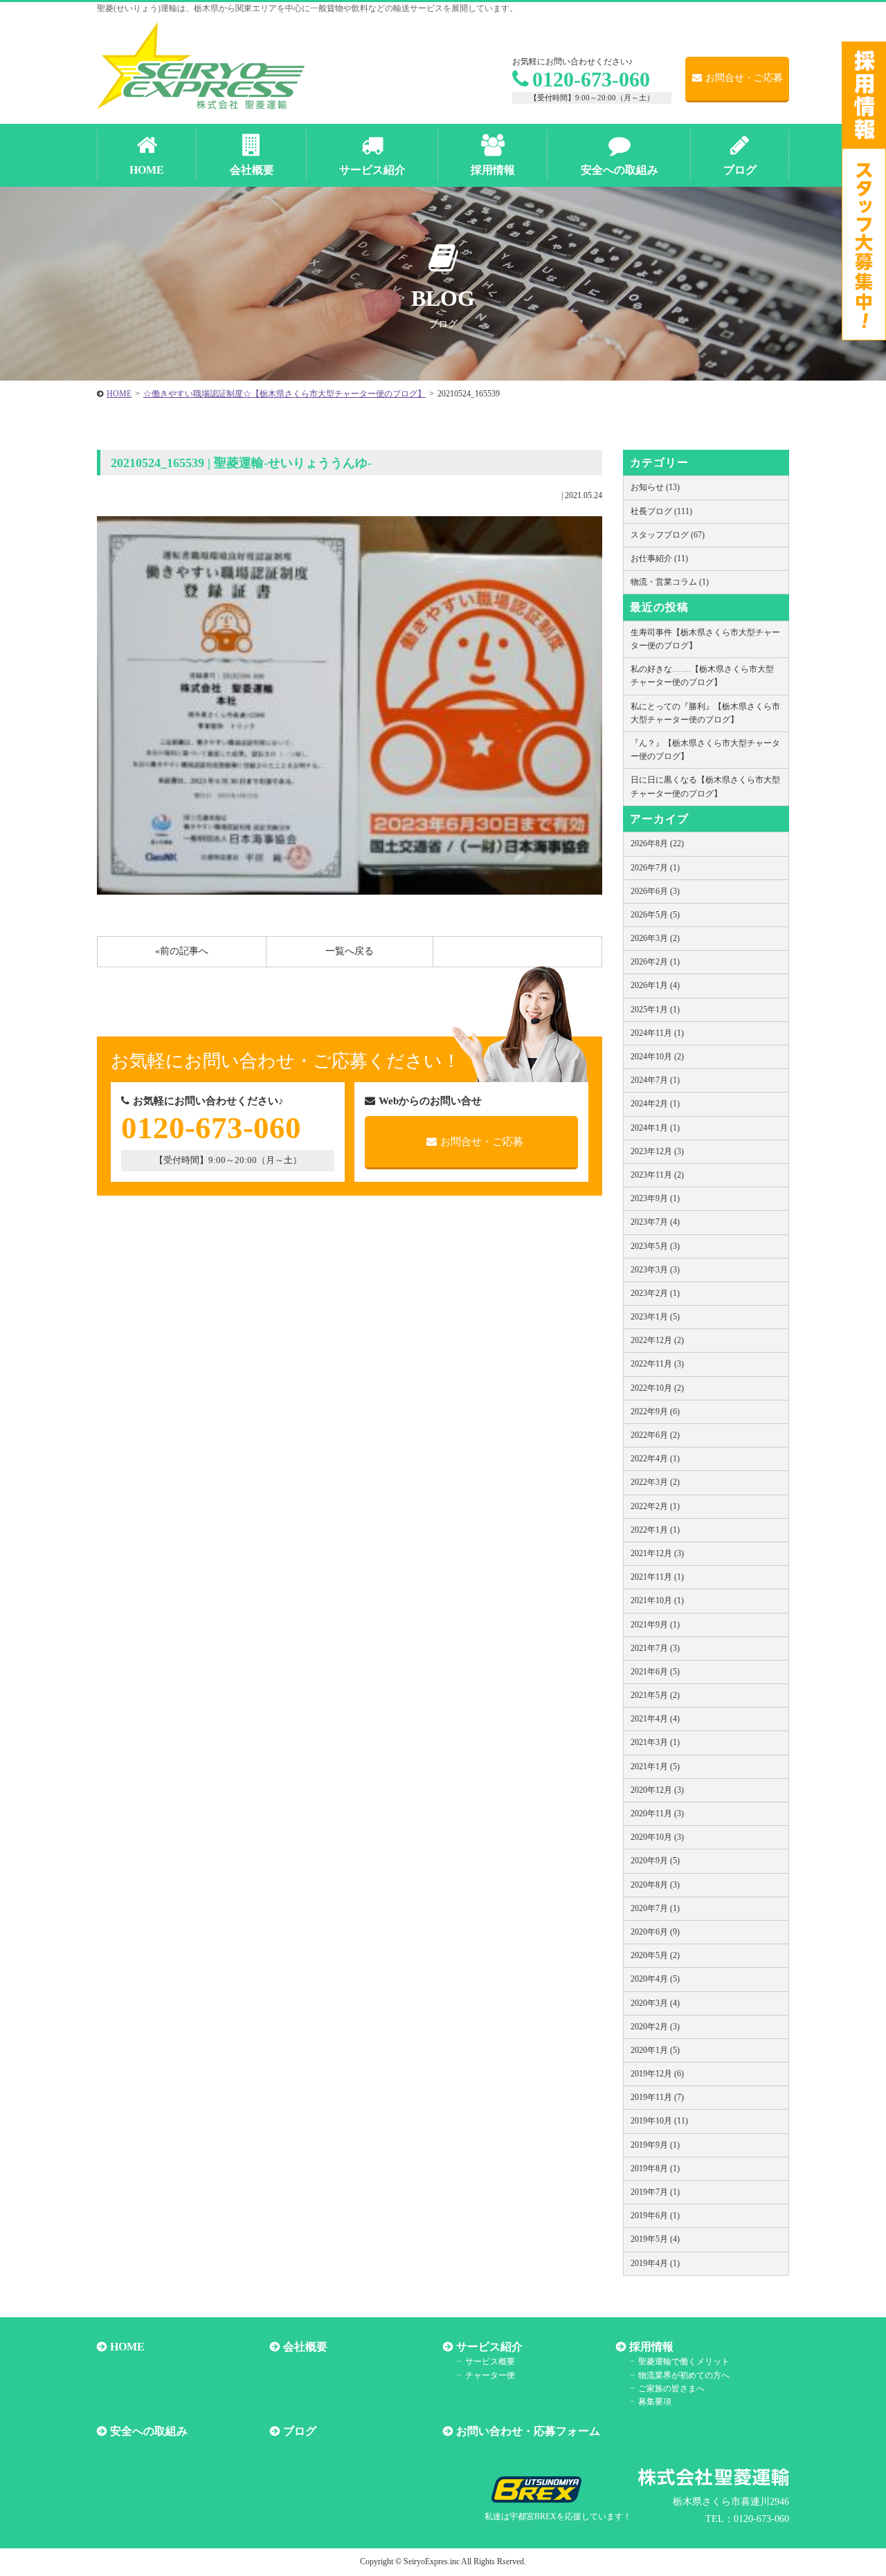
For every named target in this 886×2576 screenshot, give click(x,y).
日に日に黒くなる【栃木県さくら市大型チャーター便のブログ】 (705, 786)
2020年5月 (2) (655, 1955)
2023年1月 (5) (655, 1317)
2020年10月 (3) (657, 1837)
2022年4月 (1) (655, 1459)
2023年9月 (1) (655, 1198)
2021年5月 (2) (655, 1695)
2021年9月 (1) (655, 1625)
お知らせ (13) (655, 487)
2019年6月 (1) (655, 2216)
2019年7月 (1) (655, 2192)
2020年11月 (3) (657, 1814)
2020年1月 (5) (655, 2050)
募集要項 (655, 2402)
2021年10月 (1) (657, 1600)
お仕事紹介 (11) (659, 558)
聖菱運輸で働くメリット (684, 2362)
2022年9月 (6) (655, 1412)
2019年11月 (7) (657, 2097)
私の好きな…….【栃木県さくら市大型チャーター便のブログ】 (702, 676)
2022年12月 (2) (657, 1340)
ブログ (300, 2431)
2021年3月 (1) (655, 1742)
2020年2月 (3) (655, 2027)
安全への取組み (149, 2431)
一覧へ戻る (350, 951)
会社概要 (305, 2347)
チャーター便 (490, 2375)
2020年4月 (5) (655, 1979)
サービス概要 (490, 2362)
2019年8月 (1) (655, 2168)
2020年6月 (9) (655, 1932)
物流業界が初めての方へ (684, 2375)
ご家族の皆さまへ (671, 2388)
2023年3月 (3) (655, 1270)
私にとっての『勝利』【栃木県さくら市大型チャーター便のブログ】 (705, 713)
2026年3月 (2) (655, 938)
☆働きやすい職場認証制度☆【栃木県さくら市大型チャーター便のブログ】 (284, 394)
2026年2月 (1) (655, 962)
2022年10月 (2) (657, 1388)
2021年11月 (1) (657, 1577)
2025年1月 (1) (655, 1010)
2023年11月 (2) (657, 1175)
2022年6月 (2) (655, 1435)
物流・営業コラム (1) (670, 582)
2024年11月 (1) (657, 1033)
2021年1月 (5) (655, 1766)
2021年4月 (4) (655, 1719)
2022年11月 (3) (657, 1364)
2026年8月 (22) (657, 843)
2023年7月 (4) (655, 1222)
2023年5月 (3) (655, 1246)
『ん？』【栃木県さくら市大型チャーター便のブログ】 (705, 750)
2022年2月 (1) (655, 1506)
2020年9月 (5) (655, 1861)
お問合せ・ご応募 (744, 78)
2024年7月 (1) (655, 1080)
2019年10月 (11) (659, 2121)
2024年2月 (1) (655, 1104)
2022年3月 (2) (655, 1482)
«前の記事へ (182, 951)
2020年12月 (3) (657, 1790)
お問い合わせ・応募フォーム (528, 2431)
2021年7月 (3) (655, 1648)
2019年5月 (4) (655, 2239)
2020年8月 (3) (655, 1885)
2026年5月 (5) (655, 915)
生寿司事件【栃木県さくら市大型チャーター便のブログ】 (705, 639)
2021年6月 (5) (655, 1672)
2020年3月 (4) (655, 2003)
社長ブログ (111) (661, 511)
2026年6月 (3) (655, 891)
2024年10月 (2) (657, 1057)
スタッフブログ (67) (668, 535)
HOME (119, 394)
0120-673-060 (591, 79)
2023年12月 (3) (657, 1151)
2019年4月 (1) (655, 2263)
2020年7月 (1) (655, 1908)
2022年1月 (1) (655, 1530)
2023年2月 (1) (655, 1293)
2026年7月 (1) (655, 868)
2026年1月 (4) (655, 985)
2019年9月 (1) (655, 2145)
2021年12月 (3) (657, 1553)
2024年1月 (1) (655, 1128)
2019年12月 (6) (657, 2074)
